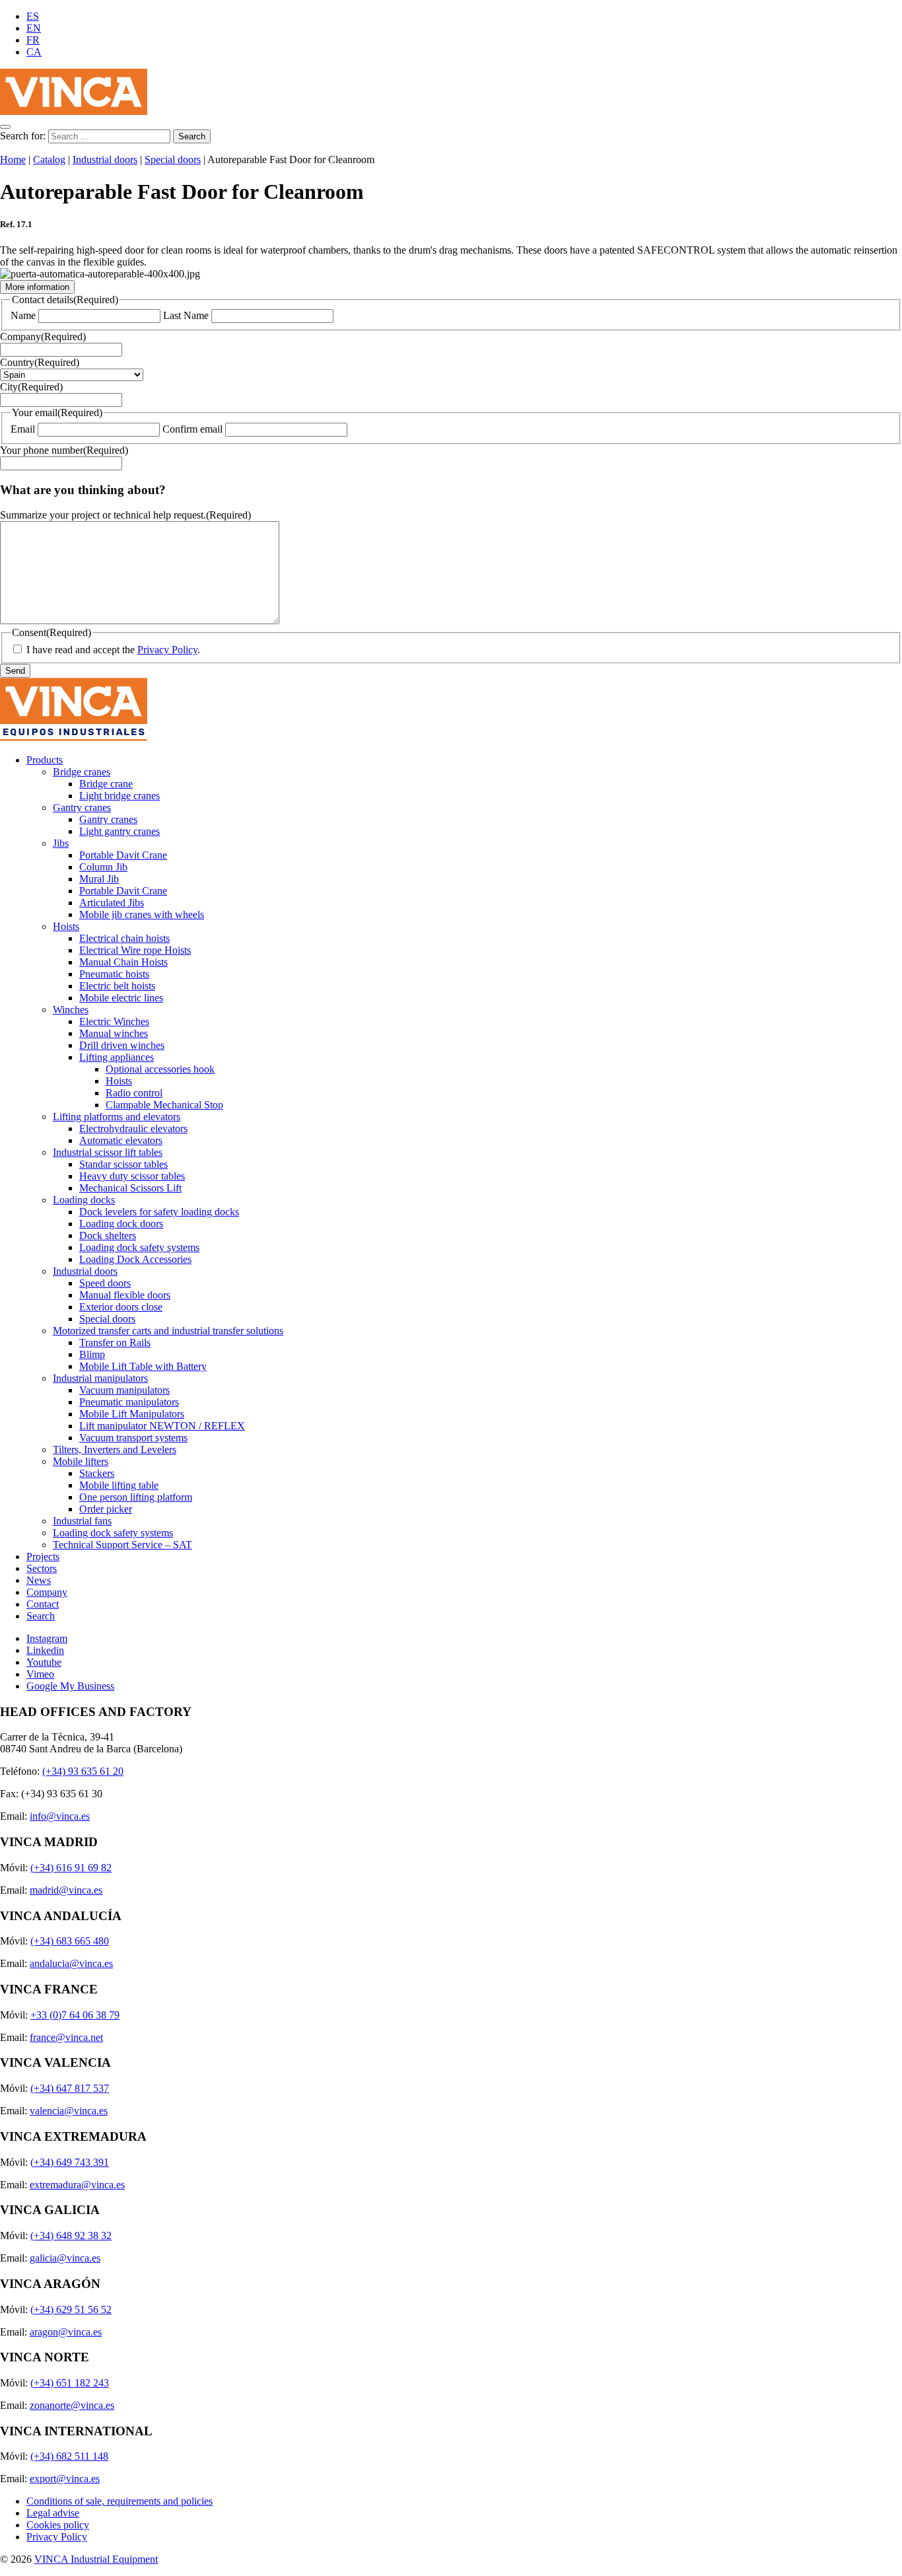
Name (23, 315)
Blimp (92, 1354)
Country (40, 362)
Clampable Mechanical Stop (164, 1105)
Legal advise (53, 2513)
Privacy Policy (167, 650)
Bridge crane (106, 784)
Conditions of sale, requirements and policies (120, 2501)
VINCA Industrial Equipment (96, 2559)
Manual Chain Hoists (123, 962)
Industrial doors (105, 160)
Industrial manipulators (100, 1378)
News (39, 1580)
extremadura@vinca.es (77, 2185)
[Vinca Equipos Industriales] (74, 111)
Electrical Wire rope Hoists (135, 950)
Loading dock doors (121, 1224)
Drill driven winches (122, 1045)
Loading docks (84, 1200)
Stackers (97, 1473)
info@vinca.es (60, 1816)
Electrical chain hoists (124, 938)
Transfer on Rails (115, 1342)
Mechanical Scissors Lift (130, 1188)
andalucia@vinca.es (71, 1963)
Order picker (106, 1509)
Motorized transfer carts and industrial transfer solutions (168, 1331)
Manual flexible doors (125, 1295)
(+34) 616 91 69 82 (71, 1868)
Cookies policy (58, 2525)
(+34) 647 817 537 (70, 2088)
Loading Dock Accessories (135, 1259)
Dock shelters (108, 1235)
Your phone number (64, 450)
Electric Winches (114, 1021)
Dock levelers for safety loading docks (159, 1212)
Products (45, 760)
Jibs (61, 843)
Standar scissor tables (123, 1164)
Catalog (49, 160)
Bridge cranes (82, 772)
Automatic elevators (121, 1140)
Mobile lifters (81, 1461)
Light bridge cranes (120, 796)
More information (37, 287)
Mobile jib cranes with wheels (142, 914)
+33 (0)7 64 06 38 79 (75, 2015)
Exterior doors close (121, 1307)
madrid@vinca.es (66, 1890)
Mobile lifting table (119, 1485)
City (31, 387)
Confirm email (192, 429)
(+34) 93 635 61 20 (83, 1771)
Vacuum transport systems (133, 1438)
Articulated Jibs (112, 903)
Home (13, 160)
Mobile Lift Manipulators (132, 1414)
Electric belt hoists (117, 986)
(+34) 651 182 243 (70, 2383)
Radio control (134, 1093)
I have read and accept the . (113, 650)
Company (43, 337)
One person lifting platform (136, 1497)
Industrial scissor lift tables (108, 1152)
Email (23, 429)
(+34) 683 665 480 (70, 1941)
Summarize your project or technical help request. (125, 515)
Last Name (186, 315)
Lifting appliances (117, 1057)
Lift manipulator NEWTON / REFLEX (162, 1426)
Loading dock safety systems (139, 1247)
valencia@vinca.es (69, 2111)
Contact (43, 1604)
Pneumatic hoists (114, 974)
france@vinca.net (66, 2037)
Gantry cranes (82, 807)
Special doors (173, 160)
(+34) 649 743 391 (70, 2162)
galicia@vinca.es (65, 2258)
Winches (71, 1010)
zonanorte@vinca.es (72, 2405)
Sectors (42, 1568)
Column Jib (103, 867)
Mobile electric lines (121, 998)
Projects (43, 1556)
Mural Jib (99, 879)
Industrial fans (82, 1521)
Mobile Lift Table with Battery (143, 1366)
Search (41, 1616)
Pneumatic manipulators (129, 1402)
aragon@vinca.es (66, 2332)
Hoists (66, 926)
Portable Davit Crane (123, 855)
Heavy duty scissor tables (132, 1176)
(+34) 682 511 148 (69, 2456)
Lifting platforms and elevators (117, 1117)
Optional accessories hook (160, 1069)
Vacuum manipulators (124, 1390)
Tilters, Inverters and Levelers (115, 1449)
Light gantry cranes (120, 831)
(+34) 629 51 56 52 (71, 2309)
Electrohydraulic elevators (133, 1128)
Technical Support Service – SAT (122, 1545)
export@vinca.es (65, 2479)
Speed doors (105, 1283)
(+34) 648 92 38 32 (71, 2236)
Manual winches (114, 1033)
